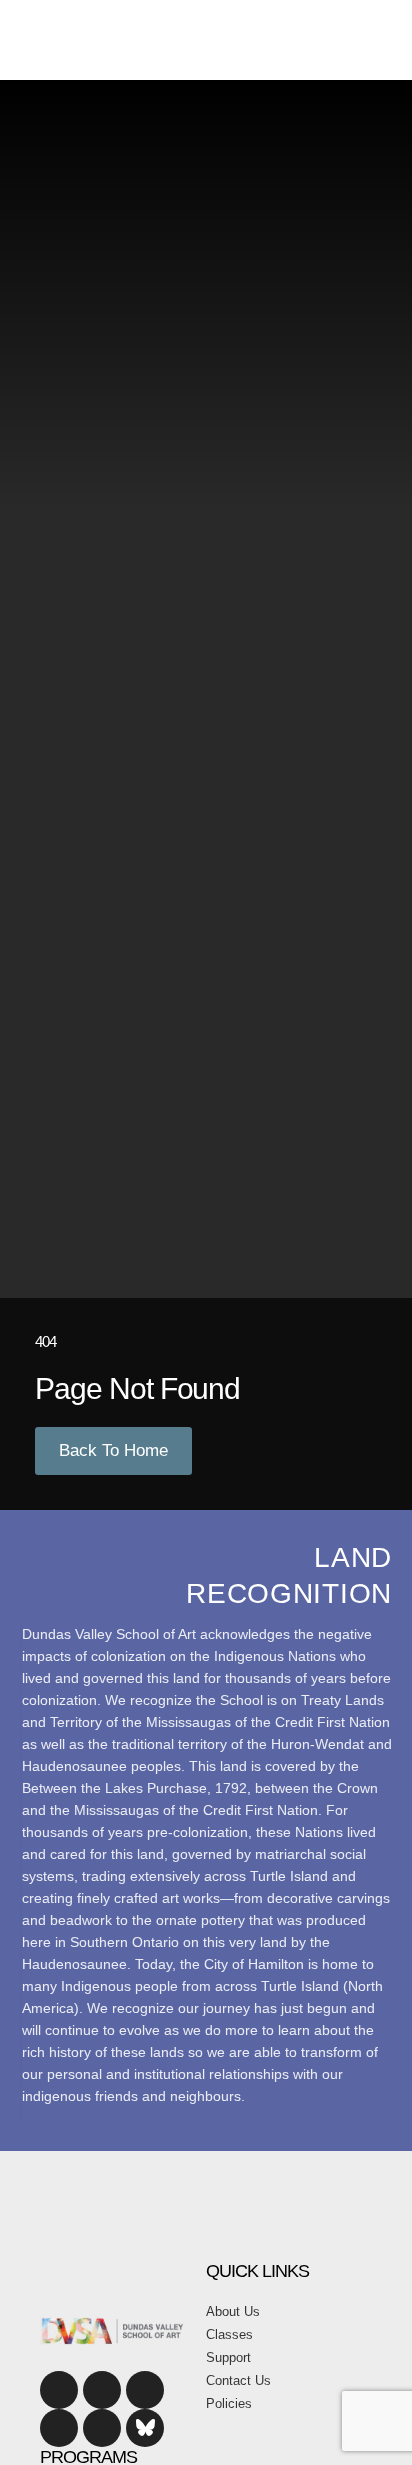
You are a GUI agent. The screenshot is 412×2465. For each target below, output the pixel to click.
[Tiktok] (59, 2428)
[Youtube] (145, 2390)
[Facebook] (59, 2390)
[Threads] (102, 2428)
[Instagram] (102, 2390)
